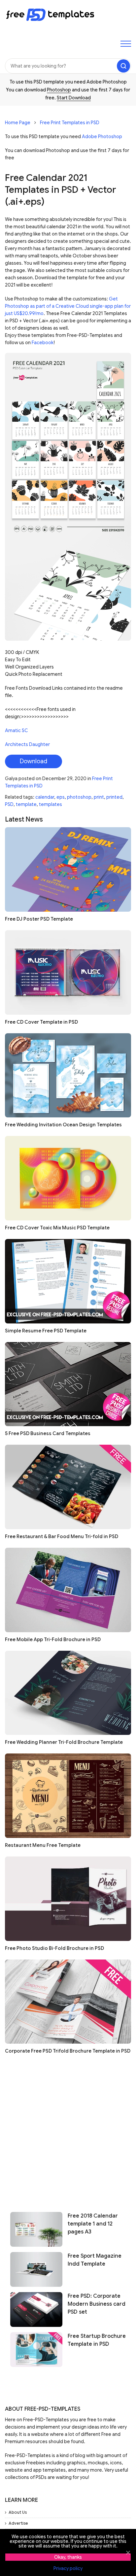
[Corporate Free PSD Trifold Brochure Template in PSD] (68, 2002)
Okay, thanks (68, 2557)
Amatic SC (17, 730)
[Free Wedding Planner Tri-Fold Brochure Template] (68, 1693)
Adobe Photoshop (102, 136)
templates (51, 804)
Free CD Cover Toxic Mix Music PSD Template (57, 1228)
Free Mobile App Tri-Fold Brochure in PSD (53, 1639)
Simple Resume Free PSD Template (46, 1331)
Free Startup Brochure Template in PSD (97, 2340)
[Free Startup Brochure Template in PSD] (36, 2350)
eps (61, 797)
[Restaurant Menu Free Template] (68, 1796)
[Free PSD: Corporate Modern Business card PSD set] (36, 2309)
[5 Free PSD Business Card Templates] (68, 1384)
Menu (126, 44)
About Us (18, 2512)
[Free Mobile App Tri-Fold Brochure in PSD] (68, 1590)
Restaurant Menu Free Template (43, 1845)
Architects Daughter (27, 744)
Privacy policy (68, 2568)
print (99, 797)
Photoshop (59, 90)
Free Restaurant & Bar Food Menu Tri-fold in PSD (62, 1536)
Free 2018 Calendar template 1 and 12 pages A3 (93, 2224)
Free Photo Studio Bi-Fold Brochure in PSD (54, 1948)
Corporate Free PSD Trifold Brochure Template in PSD (68, 2051)
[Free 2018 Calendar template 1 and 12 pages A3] (36, 2229)
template (26, 804)
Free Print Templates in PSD (70, 123)
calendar (45, 797)
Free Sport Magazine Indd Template (95, 2260)
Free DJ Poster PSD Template (39, 919)
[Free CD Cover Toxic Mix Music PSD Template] (68, 1178)
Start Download (74, 98)
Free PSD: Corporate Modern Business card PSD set (97, 2304)
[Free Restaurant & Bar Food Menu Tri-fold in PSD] (68, 1487)
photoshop (79, 797)
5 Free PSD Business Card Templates (48, 1433)
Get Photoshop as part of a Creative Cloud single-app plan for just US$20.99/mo (68, 306)
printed (114, 797)
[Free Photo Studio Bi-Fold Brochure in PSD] (68, 1899)
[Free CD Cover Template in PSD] (68, 972)
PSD (9, 804)
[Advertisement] (68, 2130)
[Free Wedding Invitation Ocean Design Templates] (68, 1075)
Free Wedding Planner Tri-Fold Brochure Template (64, 1742)
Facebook (43, 343)
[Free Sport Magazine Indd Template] (36, 2269)
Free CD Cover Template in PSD (41, 1022)
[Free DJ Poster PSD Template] (68, 869)
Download (34, 761)
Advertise (18, 2523)
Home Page (18, 123)
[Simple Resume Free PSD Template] (68, 1281)
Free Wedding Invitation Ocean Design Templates (63, 1125)
